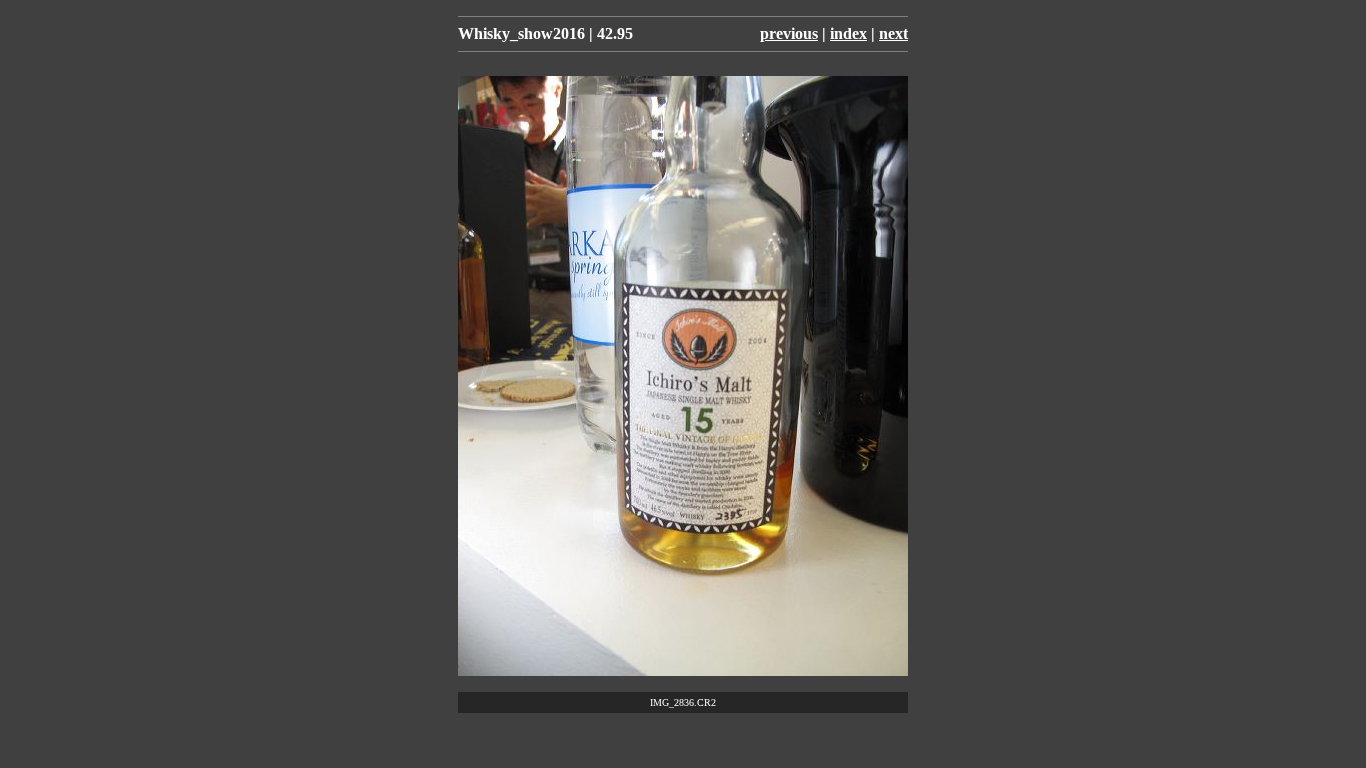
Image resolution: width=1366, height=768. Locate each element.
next (893, 33)
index (848, 33)
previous (789, 33)
